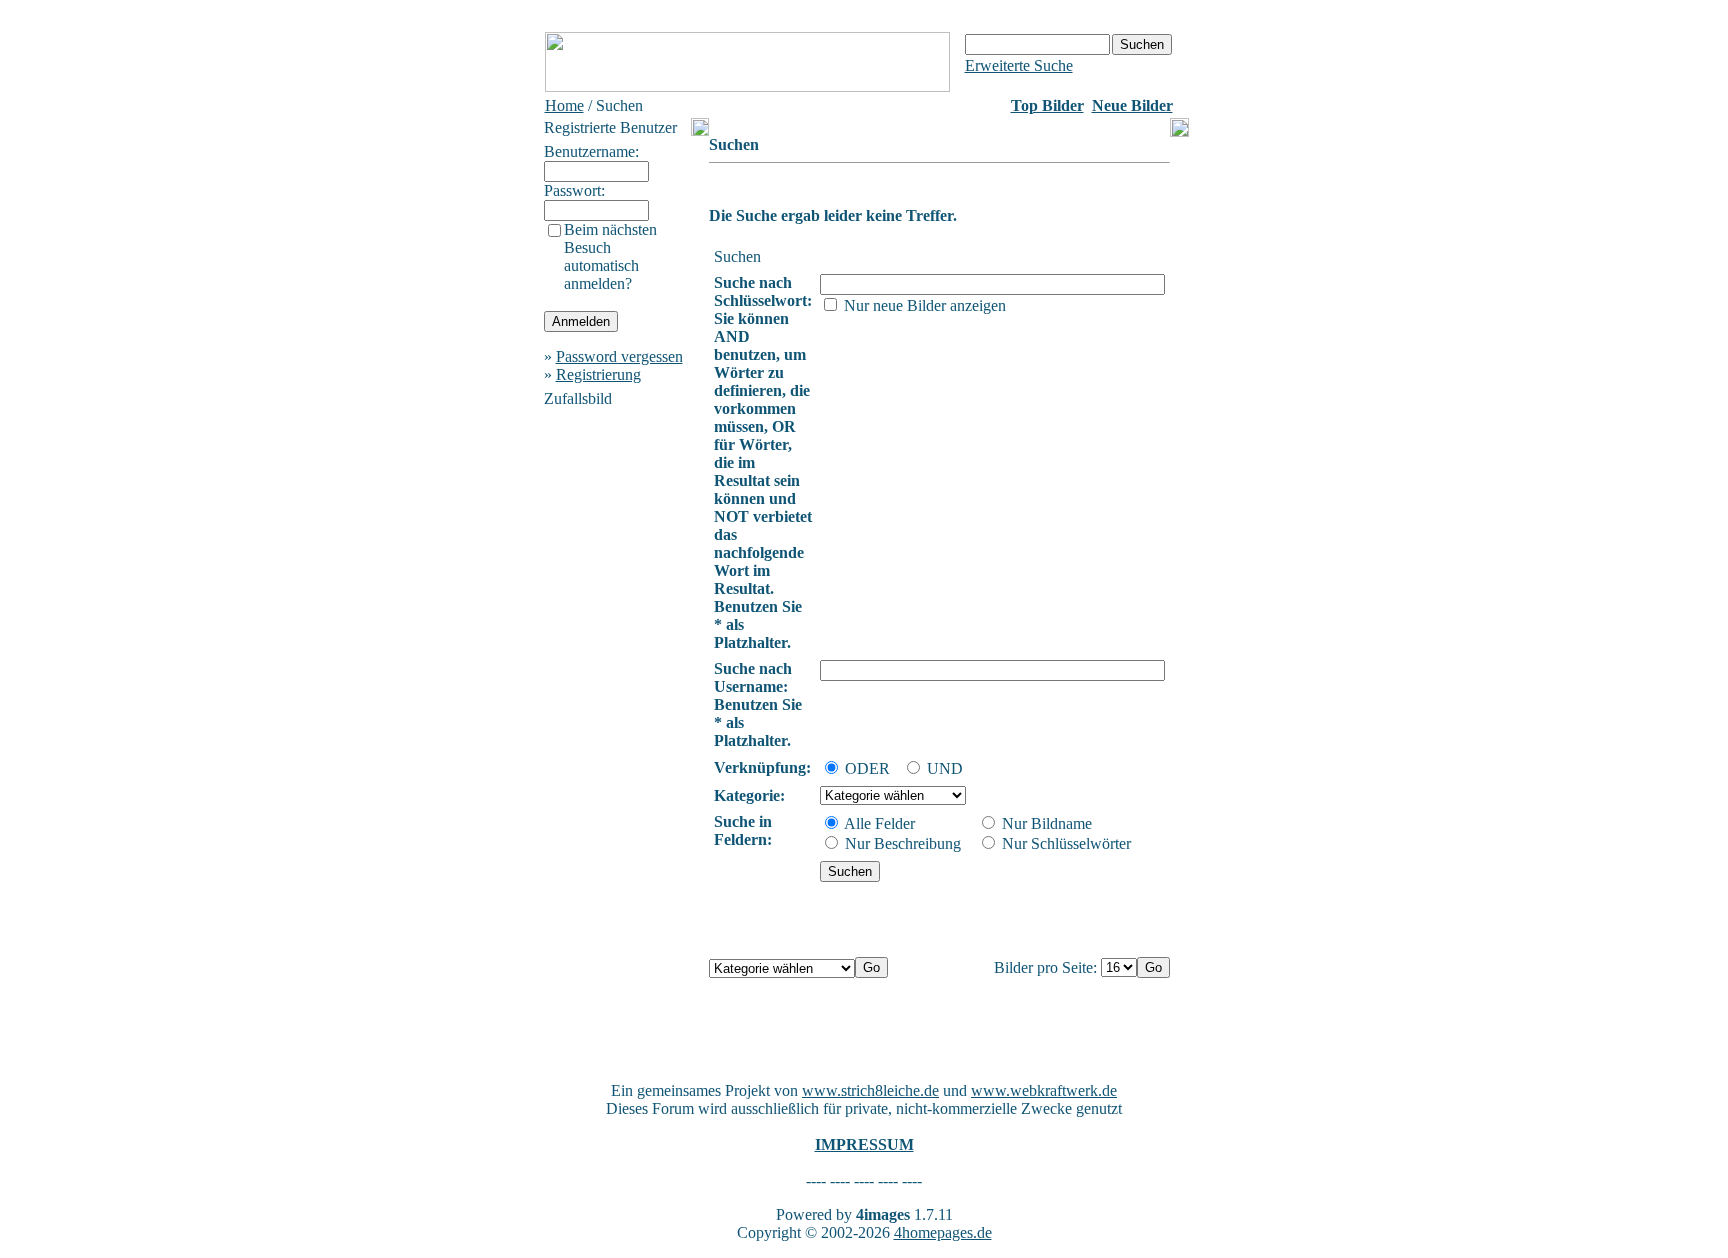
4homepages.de (943, 1232)
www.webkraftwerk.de (1044, 1090)
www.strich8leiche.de (870, 1090)
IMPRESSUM (864, 1144)
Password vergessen (619, 356)
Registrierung (598, 374)
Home (564, 105)
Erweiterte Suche (1019, 65)
